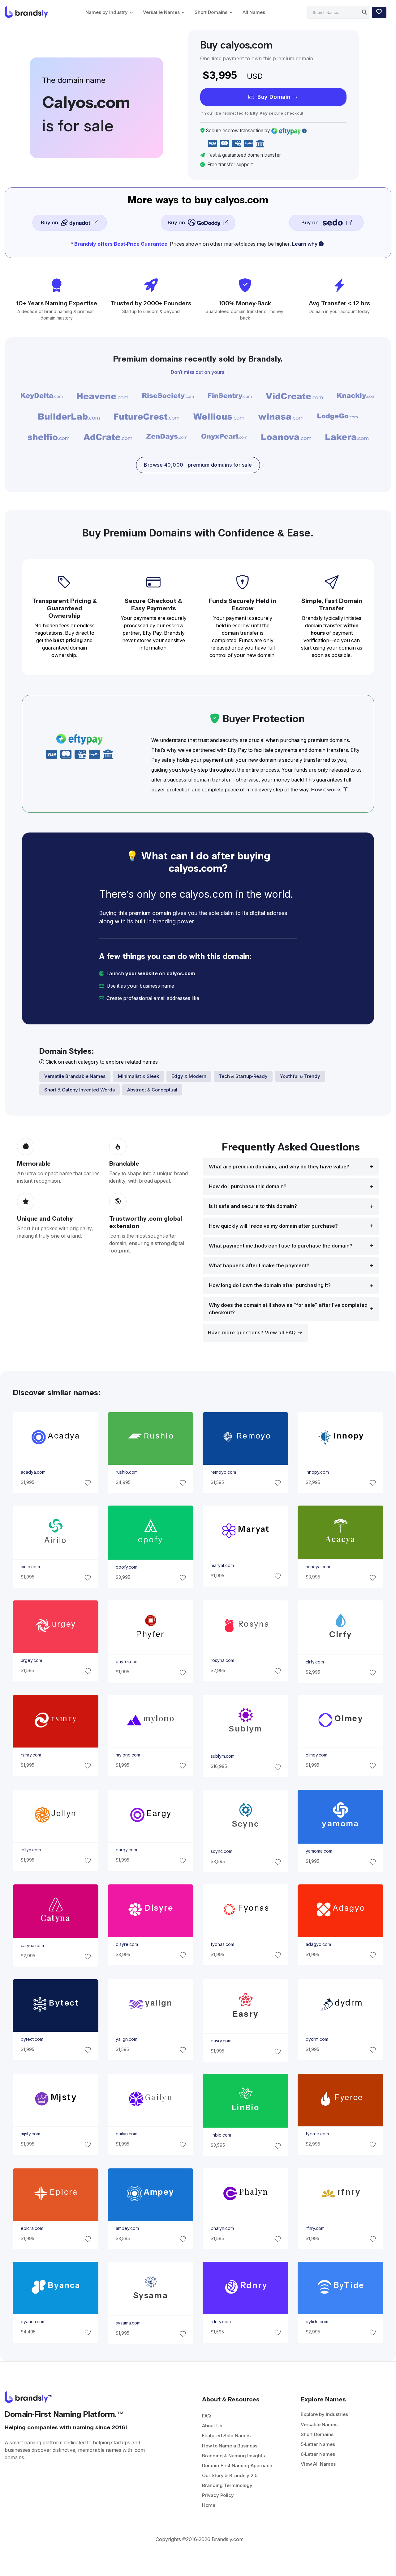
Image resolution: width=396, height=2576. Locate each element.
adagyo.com (318, 1944)
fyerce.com (317, 2134)
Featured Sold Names (226, 2436)
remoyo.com (223, 1472)
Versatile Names (161, 12)
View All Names (318, 2464)
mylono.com (128, 1755)
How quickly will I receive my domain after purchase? (273, 1226)
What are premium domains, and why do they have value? (279, 1167)
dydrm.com (317, 2039)
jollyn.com (30, 1850)
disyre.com (127, 1944)
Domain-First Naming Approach (237, 2466)
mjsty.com (30, 2134)
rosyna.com (222, 1660)
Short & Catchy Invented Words (80, 1090)
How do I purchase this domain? (248, 1186)
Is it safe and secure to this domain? (253, 1206)
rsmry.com (31, 1755)
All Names (254, 12)
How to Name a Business (230, 2446)
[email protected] (222, 998)
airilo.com (30, 1567)
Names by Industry (107, 12)
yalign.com (126, 2039)
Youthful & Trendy (300, 1076)
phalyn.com (222, 2228)
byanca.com (33, 2322)
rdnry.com (221, 2322)
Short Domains (211, 12)
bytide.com (317, 2322)
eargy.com (126, 1850)
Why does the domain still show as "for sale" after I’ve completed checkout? (288, 1309)
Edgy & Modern (189, 1076)
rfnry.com (315, 2228)
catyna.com (32, 1946)
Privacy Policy (218, 2495)
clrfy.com (315, 1662)
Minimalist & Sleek (138, 1076)
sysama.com (128, 2323)
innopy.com (317, 1472)
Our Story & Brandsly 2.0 (230, 2475)
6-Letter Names (318, 2454)
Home (209, 2505)
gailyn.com (126, 2134)
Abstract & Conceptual (152, 1090)
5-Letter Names (318, 2444)
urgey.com (31, 1660)
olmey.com (316, 1755)
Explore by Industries (324, 2414)
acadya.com (33, 1472)
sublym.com (223, 1756)
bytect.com (32, 2039)
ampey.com (127, 2228)
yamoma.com (319, 1851)
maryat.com (222, 1566)
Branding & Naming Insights (233, 2456)
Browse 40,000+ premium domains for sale (198, 465)
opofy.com (126, 1567)
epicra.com (32, 2228)
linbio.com (221, 2135)
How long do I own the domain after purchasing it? (270, 1285)
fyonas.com (222, 1944)
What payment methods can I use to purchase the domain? (281, 1246)
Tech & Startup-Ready (243, 1076)
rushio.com (126, 1472)
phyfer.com (127, 1662)
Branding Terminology (227, 2485)
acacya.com (318, 1567)
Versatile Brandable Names (75, 1076)
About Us (212, 2426)
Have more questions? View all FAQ (253, 1333)
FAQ (207, 2416)
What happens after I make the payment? (259, 1266)
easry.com (221, 2041)
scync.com (222, 1851)
